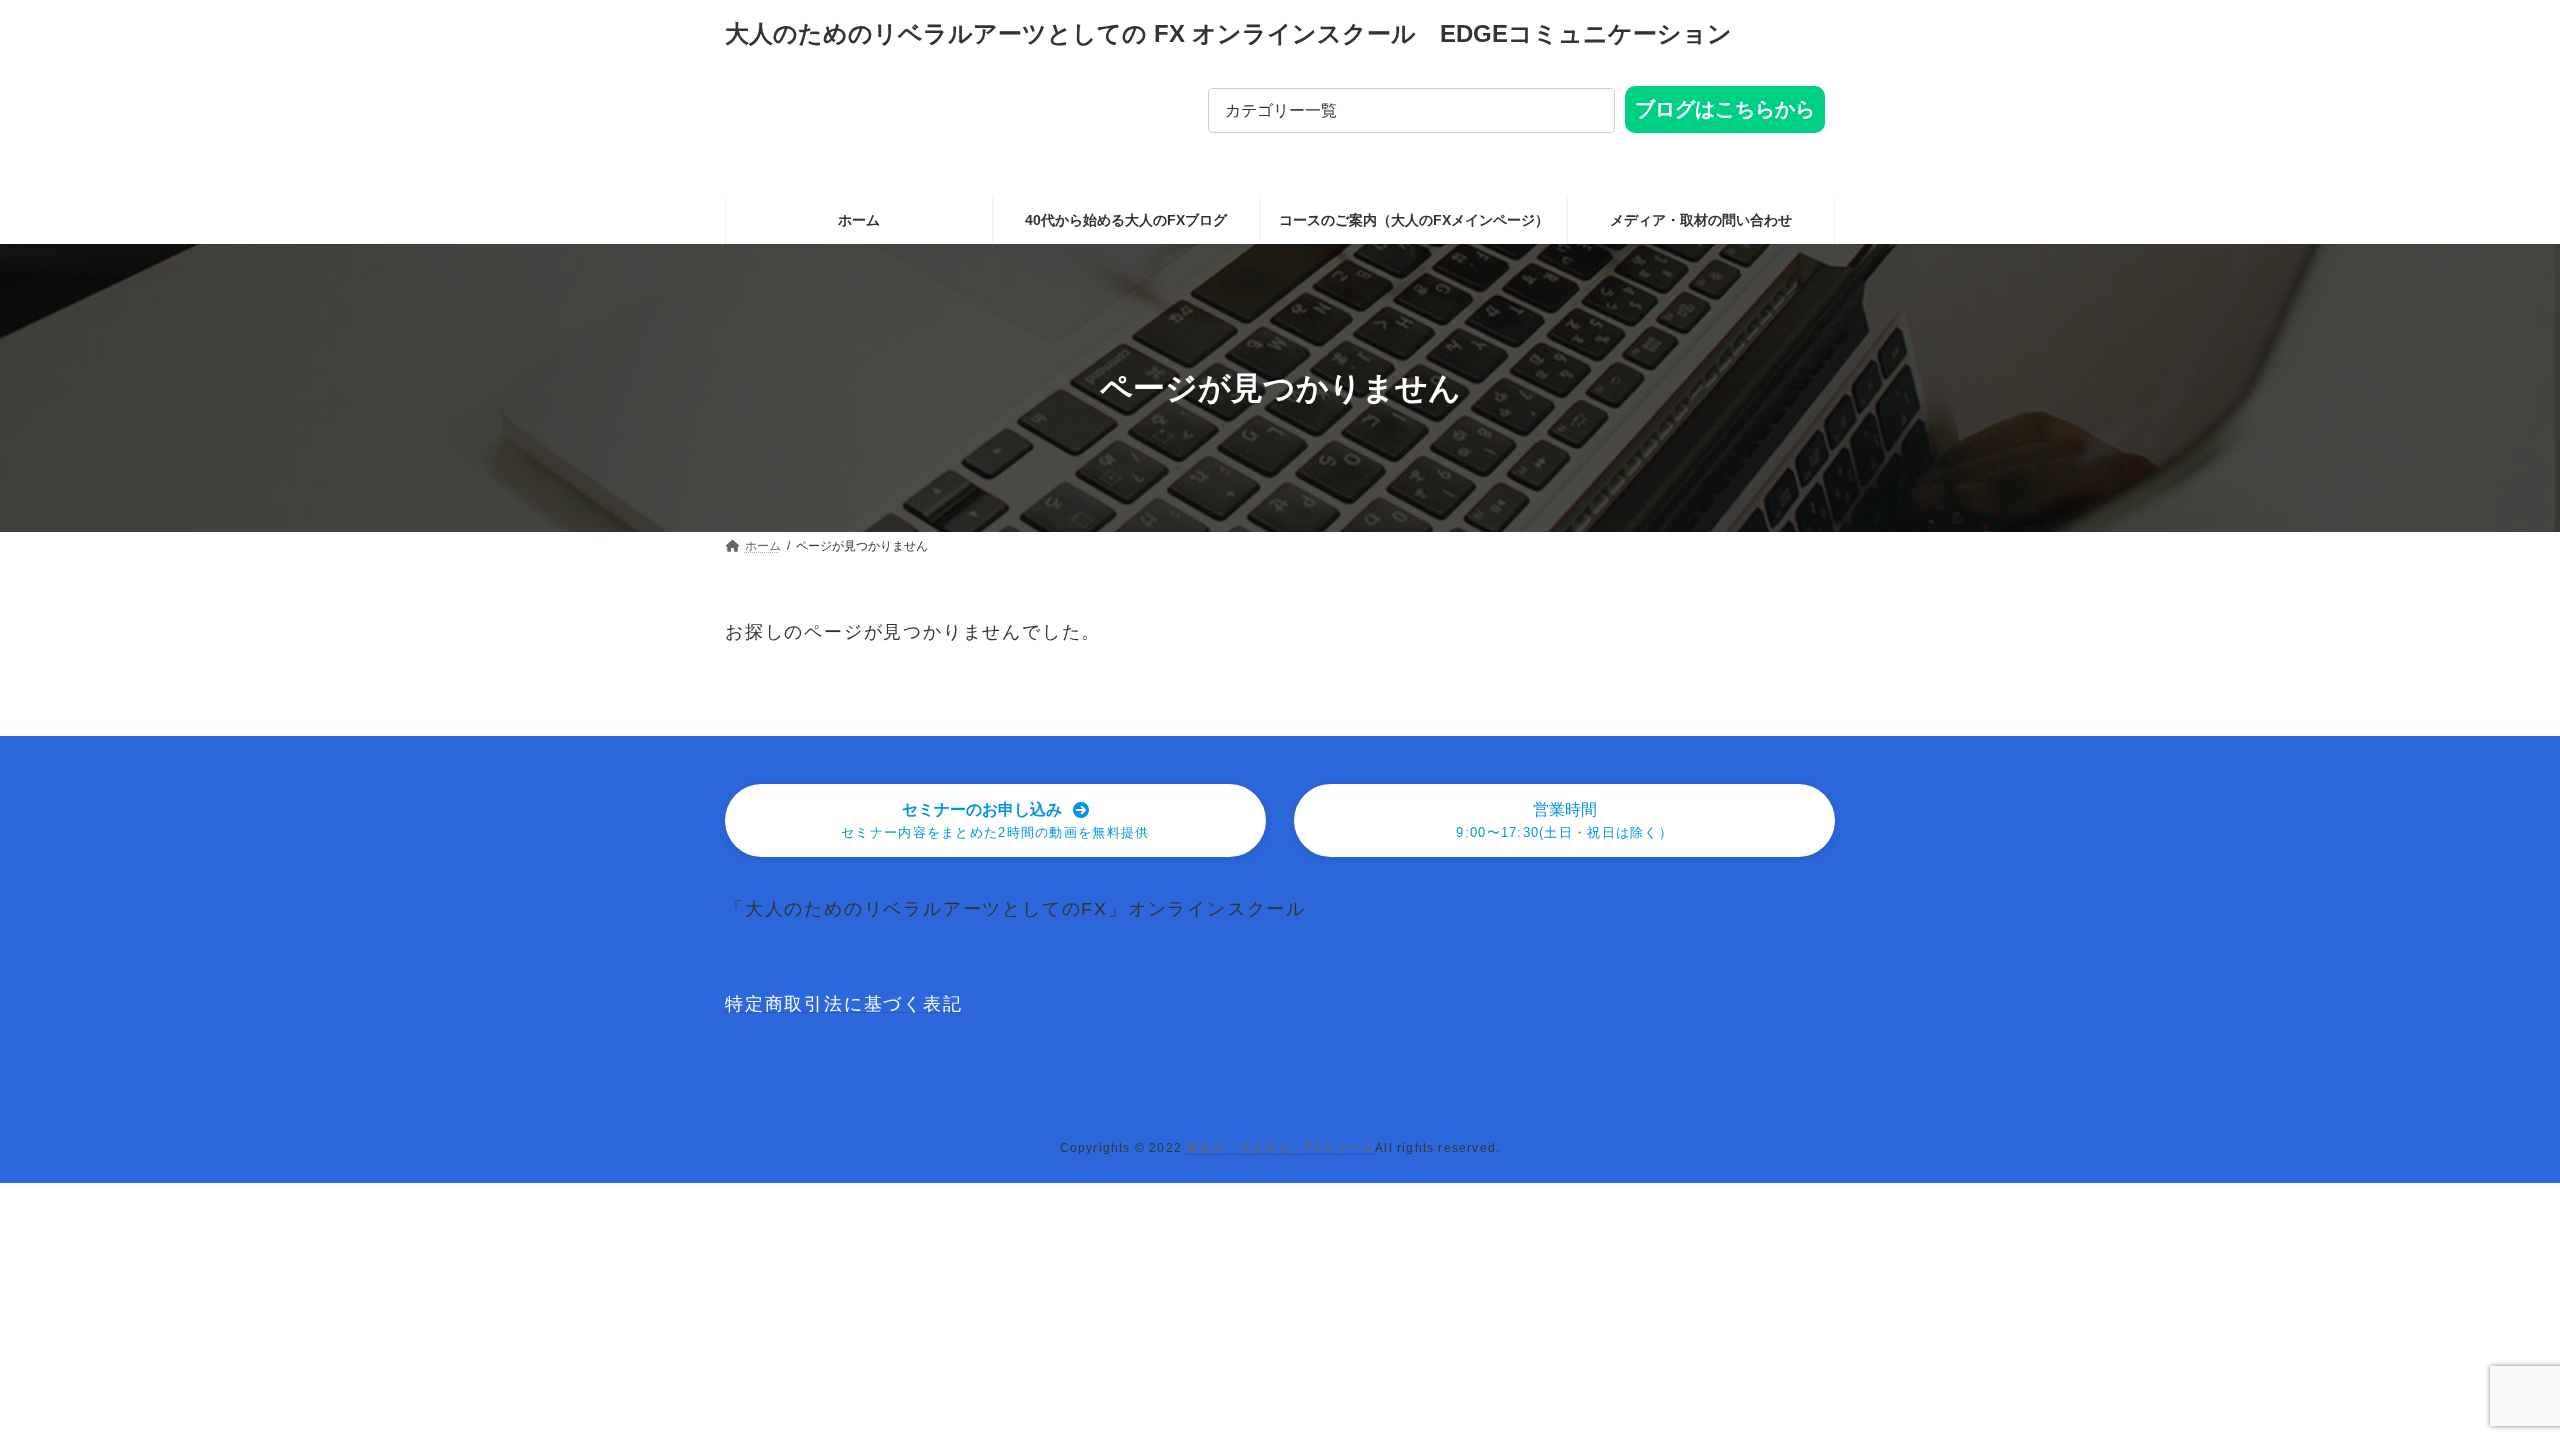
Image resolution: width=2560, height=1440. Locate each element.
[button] (995, 820)
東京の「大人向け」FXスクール (1280, 1148)
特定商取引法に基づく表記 (844, 1004)
